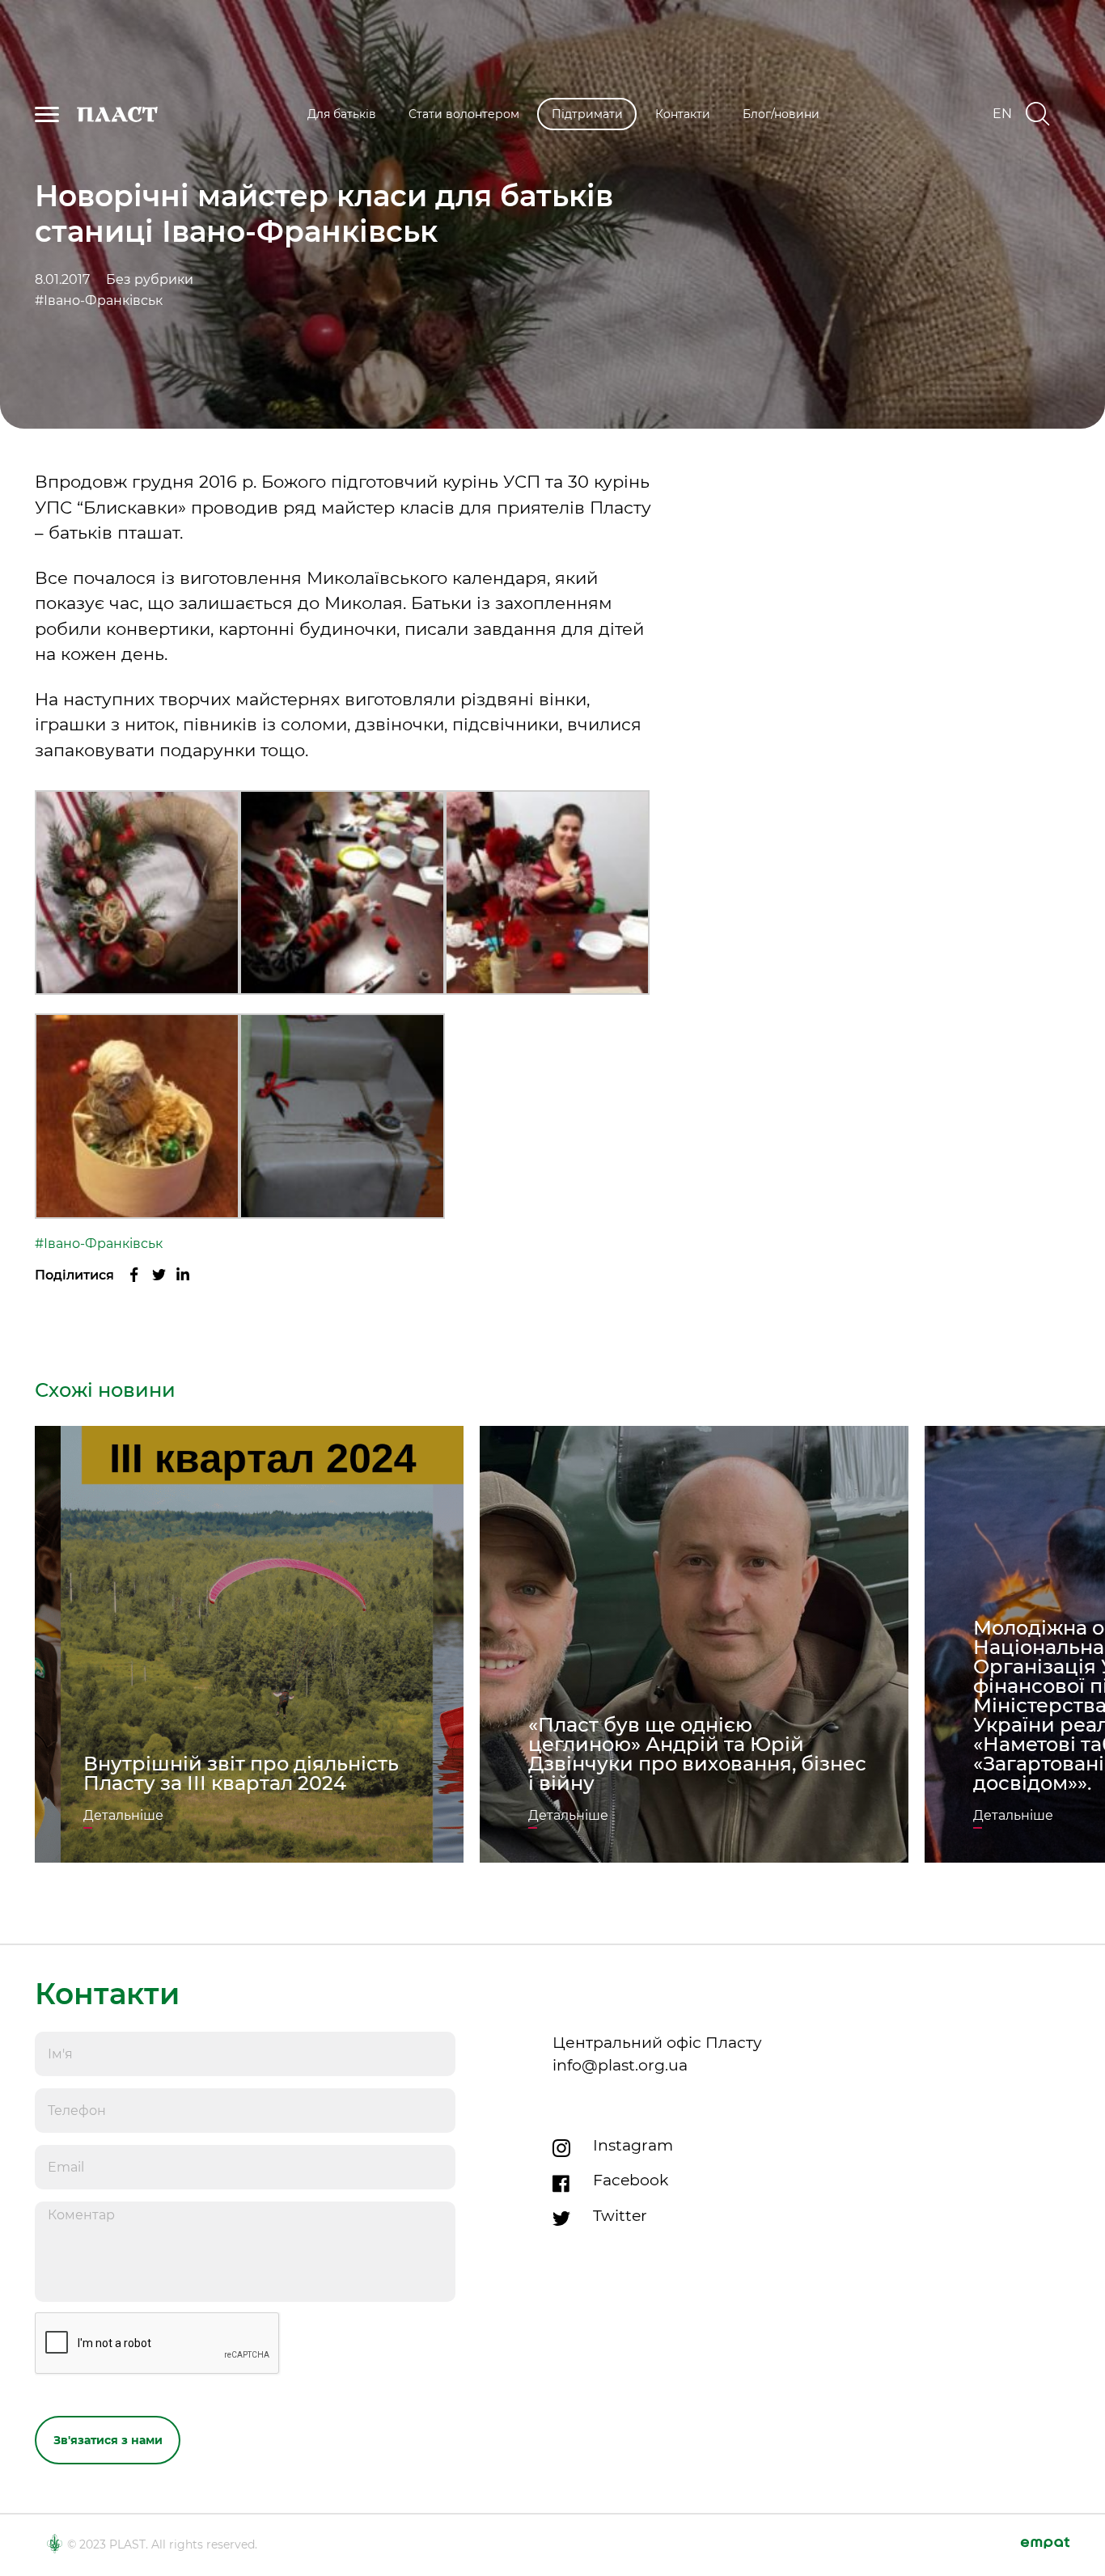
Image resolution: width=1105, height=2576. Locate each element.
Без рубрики (150, 280)
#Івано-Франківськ (99, 301)
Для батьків (342, 114)
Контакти (683, 114)
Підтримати (587, 114)
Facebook (631, 2180)
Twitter (620, 2216)
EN (1002, 114)
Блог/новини (781, 114)
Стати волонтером (464, 114)
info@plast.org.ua (620, 2065)
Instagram (633, 2145)
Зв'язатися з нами (108, 2440)
